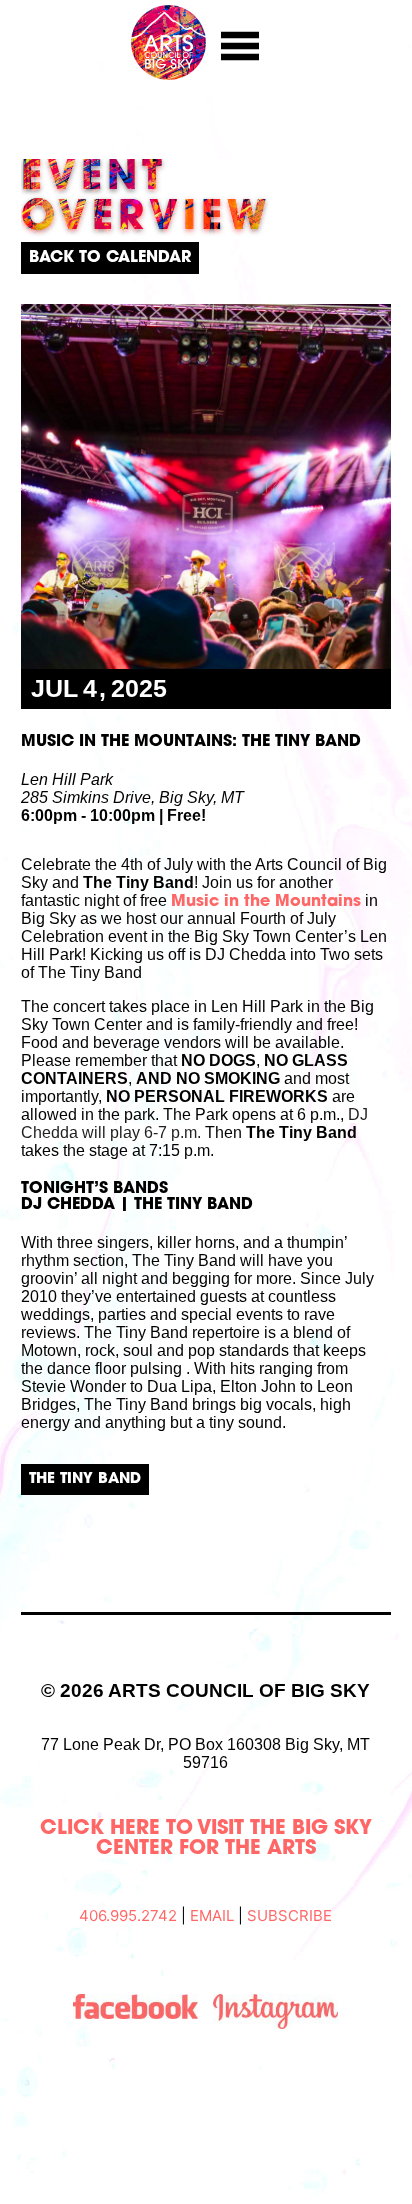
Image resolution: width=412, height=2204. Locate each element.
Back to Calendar (110, 258)
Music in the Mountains (266, 902)
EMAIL (212, 1915)
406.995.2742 (128, 1915)
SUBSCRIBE (289, 1915)
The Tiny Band (85, 1479)
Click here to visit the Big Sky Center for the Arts (206, 1839)
